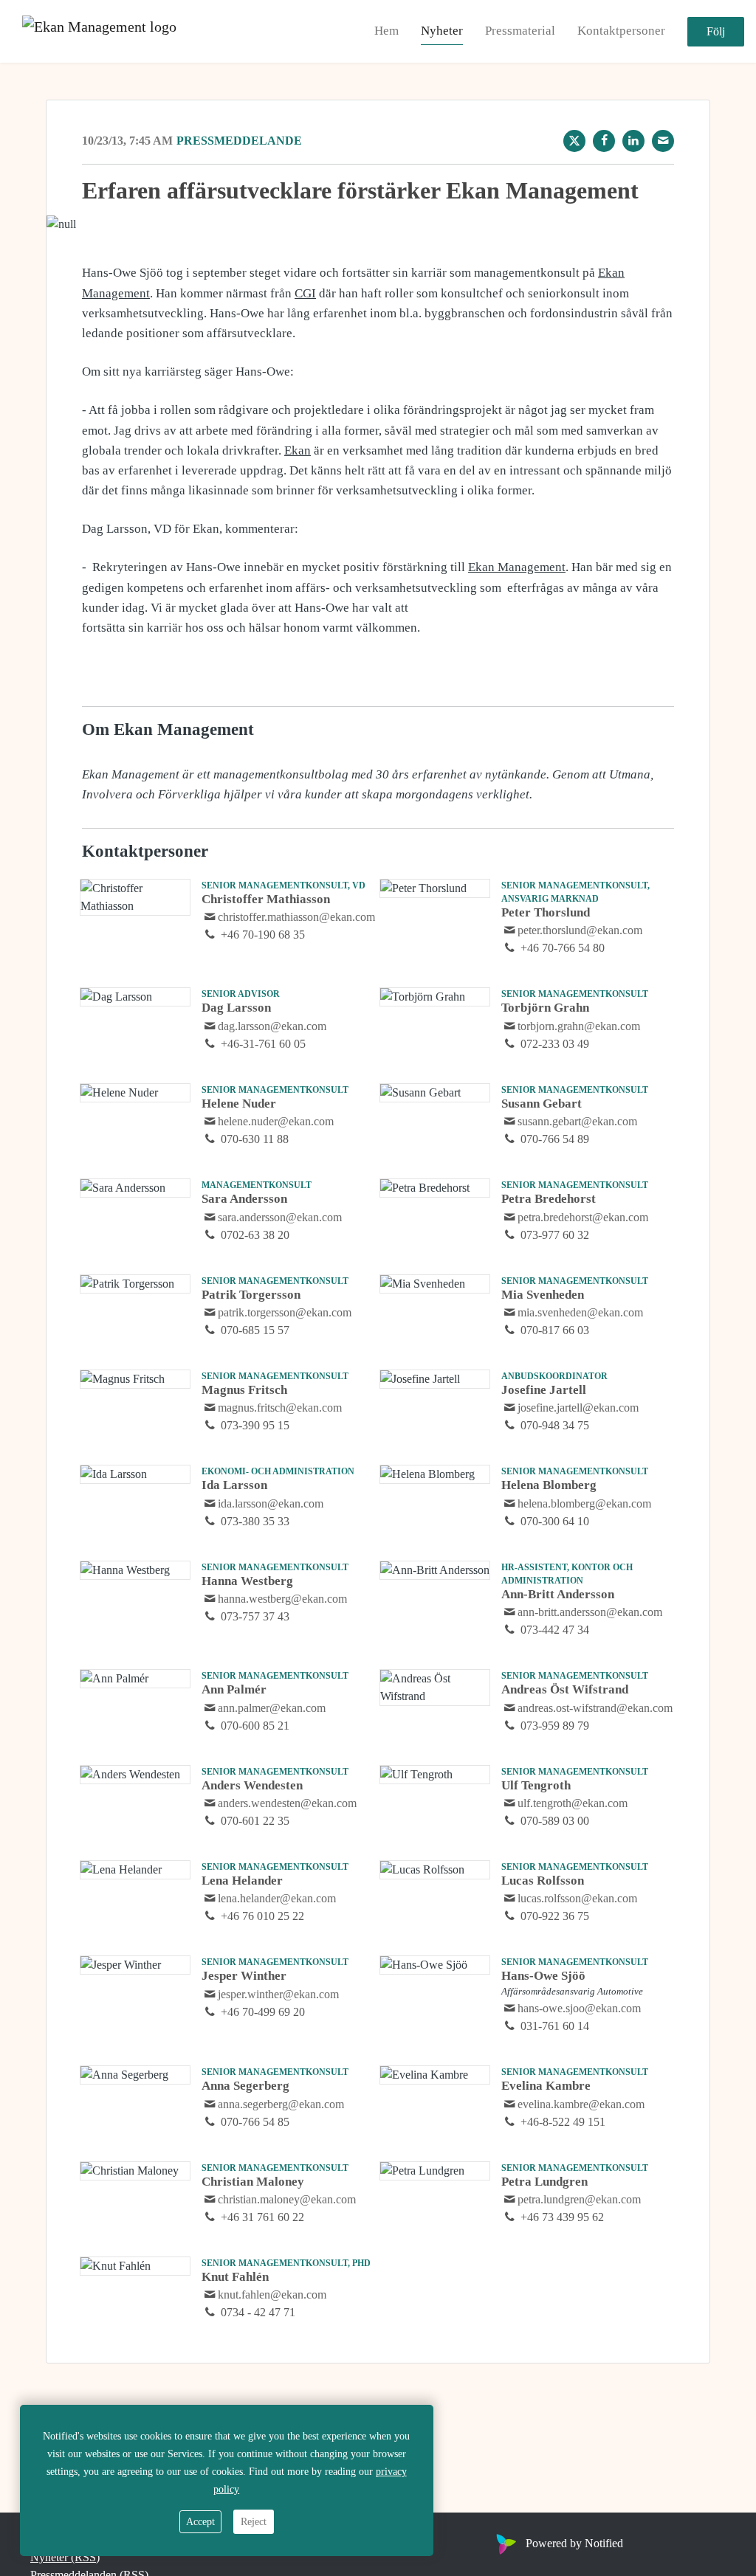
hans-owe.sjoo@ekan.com (579, 2008)
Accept (200, 2522)
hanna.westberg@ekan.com (282, 1599)
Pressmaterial (520, 31)
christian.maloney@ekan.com (287, 2199)
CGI (305, 293)
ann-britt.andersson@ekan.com (590, 1612)
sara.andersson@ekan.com (280, 1217)
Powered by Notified (574, 2543)
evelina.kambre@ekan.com (581, 2104)
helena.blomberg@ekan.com (584, 1503)
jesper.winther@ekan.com (278, 1994)
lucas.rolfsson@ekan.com (577, 1898)
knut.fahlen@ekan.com (272, 2294)
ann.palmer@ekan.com (272, 1708)
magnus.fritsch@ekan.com (280, 1408)
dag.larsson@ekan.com (272, 1026)
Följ (716, 31)
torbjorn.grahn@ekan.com (579, 1026)
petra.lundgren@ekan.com (579, 2199)
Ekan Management (517, 567)
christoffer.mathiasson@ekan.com (296, 917)
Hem (386, 31)
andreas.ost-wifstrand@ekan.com (595, 1708)
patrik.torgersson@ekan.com (285, 1312)
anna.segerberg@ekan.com (281, 2104)
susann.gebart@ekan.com (577, 1121)
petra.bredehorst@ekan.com (583, 1217)
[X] (574, 141)
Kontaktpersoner (621, 31)
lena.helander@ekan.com (277, 1898)
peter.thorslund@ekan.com (580, 930)
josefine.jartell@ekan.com (578, 1408)
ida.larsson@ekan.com (271, 1503)
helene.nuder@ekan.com (276, 1121)
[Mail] (663, 141)
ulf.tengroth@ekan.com (573, 1803)
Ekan (298, 450)
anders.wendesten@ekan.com (287, 1803)
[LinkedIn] (633, 141)
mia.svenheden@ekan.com (580, 1312)
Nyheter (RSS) (65, 2557)
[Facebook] (604, 141)
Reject (254, 2522)
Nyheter (442, 31)
